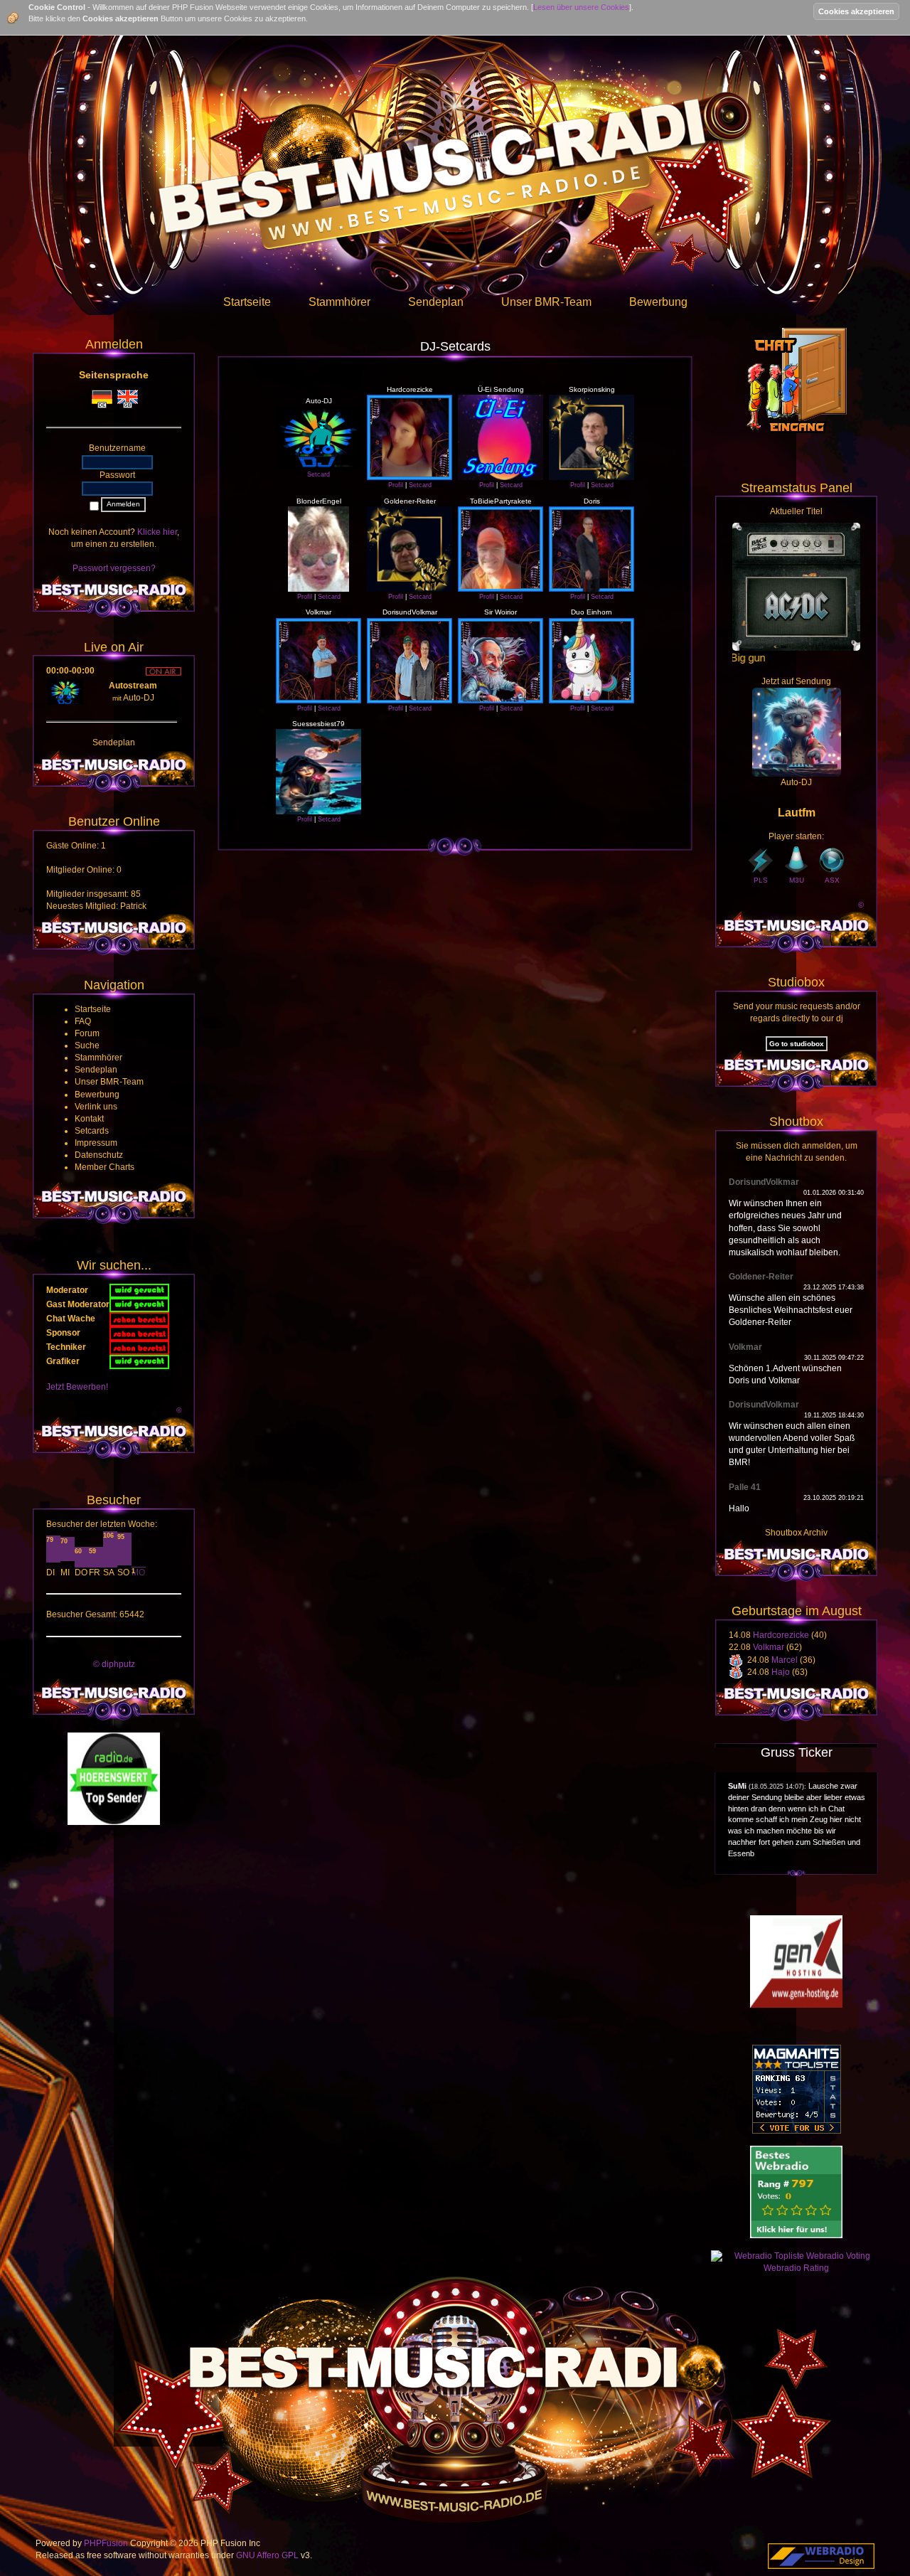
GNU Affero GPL (267, 2555)
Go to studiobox (797, 1044)
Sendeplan (114, 743)
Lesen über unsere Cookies (581, 7)
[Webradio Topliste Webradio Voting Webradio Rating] (796, 2262)
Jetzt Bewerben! (77, 1387)
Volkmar (769, 1647)
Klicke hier (157, 532)
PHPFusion (106, 2543)
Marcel (785, 1660)
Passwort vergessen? (114, 568)
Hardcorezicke (781, 1635)
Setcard (318, 474)
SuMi (737, 1786)
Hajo (781, 1672)
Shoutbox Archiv (796, 1533)
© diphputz (114, 1664)
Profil (396, 485)
